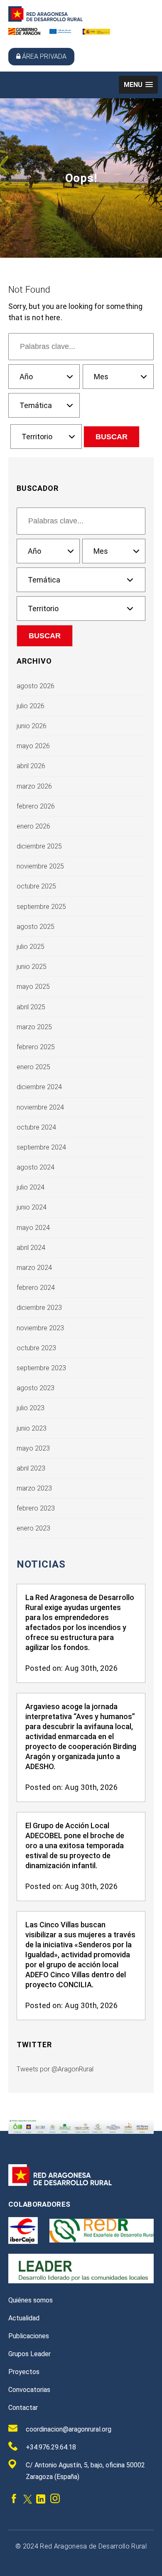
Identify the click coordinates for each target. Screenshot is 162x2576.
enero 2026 (33, 826)
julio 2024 (31, 1187)
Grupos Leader (29, 2354)
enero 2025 (33, 1067)
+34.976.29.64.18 (51, 2447)
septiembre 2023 (41, 1368)
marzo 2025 (34, 1027)
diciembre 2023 (39, 1308)
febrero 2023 (36, 1508)
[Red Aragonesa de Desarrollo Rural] (46, 19)
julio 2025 (31, 947)
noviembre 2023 (40, 1328)
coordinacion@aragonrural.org (69, 2429)
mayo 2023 (33, 1448)
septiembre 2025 (41, 907)
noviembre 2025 (40, 866)
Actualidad (24, 2318)
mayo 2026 (33, 746)
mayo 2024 (33, 1228)
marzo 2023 (34, 1488)
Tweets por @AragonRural (55, 2069)
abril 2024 (31, 1248)
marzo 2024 (34, 1268)
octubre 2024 (36, 1127)
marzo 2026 (34, 786)
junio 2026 (32, 726)
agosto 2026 (36, 686)
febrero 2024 (36, 1288)
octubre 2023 (36, 1348)
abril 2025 (31, 1007)
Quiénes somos (31, 2300)
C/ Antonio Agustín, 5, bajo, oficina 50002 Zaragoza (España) (85, 2471)
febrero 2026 (36, 806)
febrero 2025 (36, 1047)
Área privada (44, 56)
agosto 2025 (36, 927)
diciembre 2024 (39, 1087)
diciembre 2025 (39, 846)
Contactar (23, 2408)
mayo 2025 (33, 987)
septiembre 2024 (41, 1147)
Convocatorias (29, 2390)
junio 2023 (32, 1428)
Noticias (41, 1564)
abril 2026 (31, 766)
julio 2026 (31, 706)
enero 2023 (33, 1528)
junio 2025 (32, 967)
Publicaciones (29, 2336)
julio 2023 (31, 1408)
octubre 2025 (36, 886)
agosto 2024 (36, 1167)
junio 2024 (32, 1207)
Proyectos (24, 2372)
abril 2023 (31, 1468)
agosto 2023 (36, 1388)
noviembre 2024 (40, 1107)
